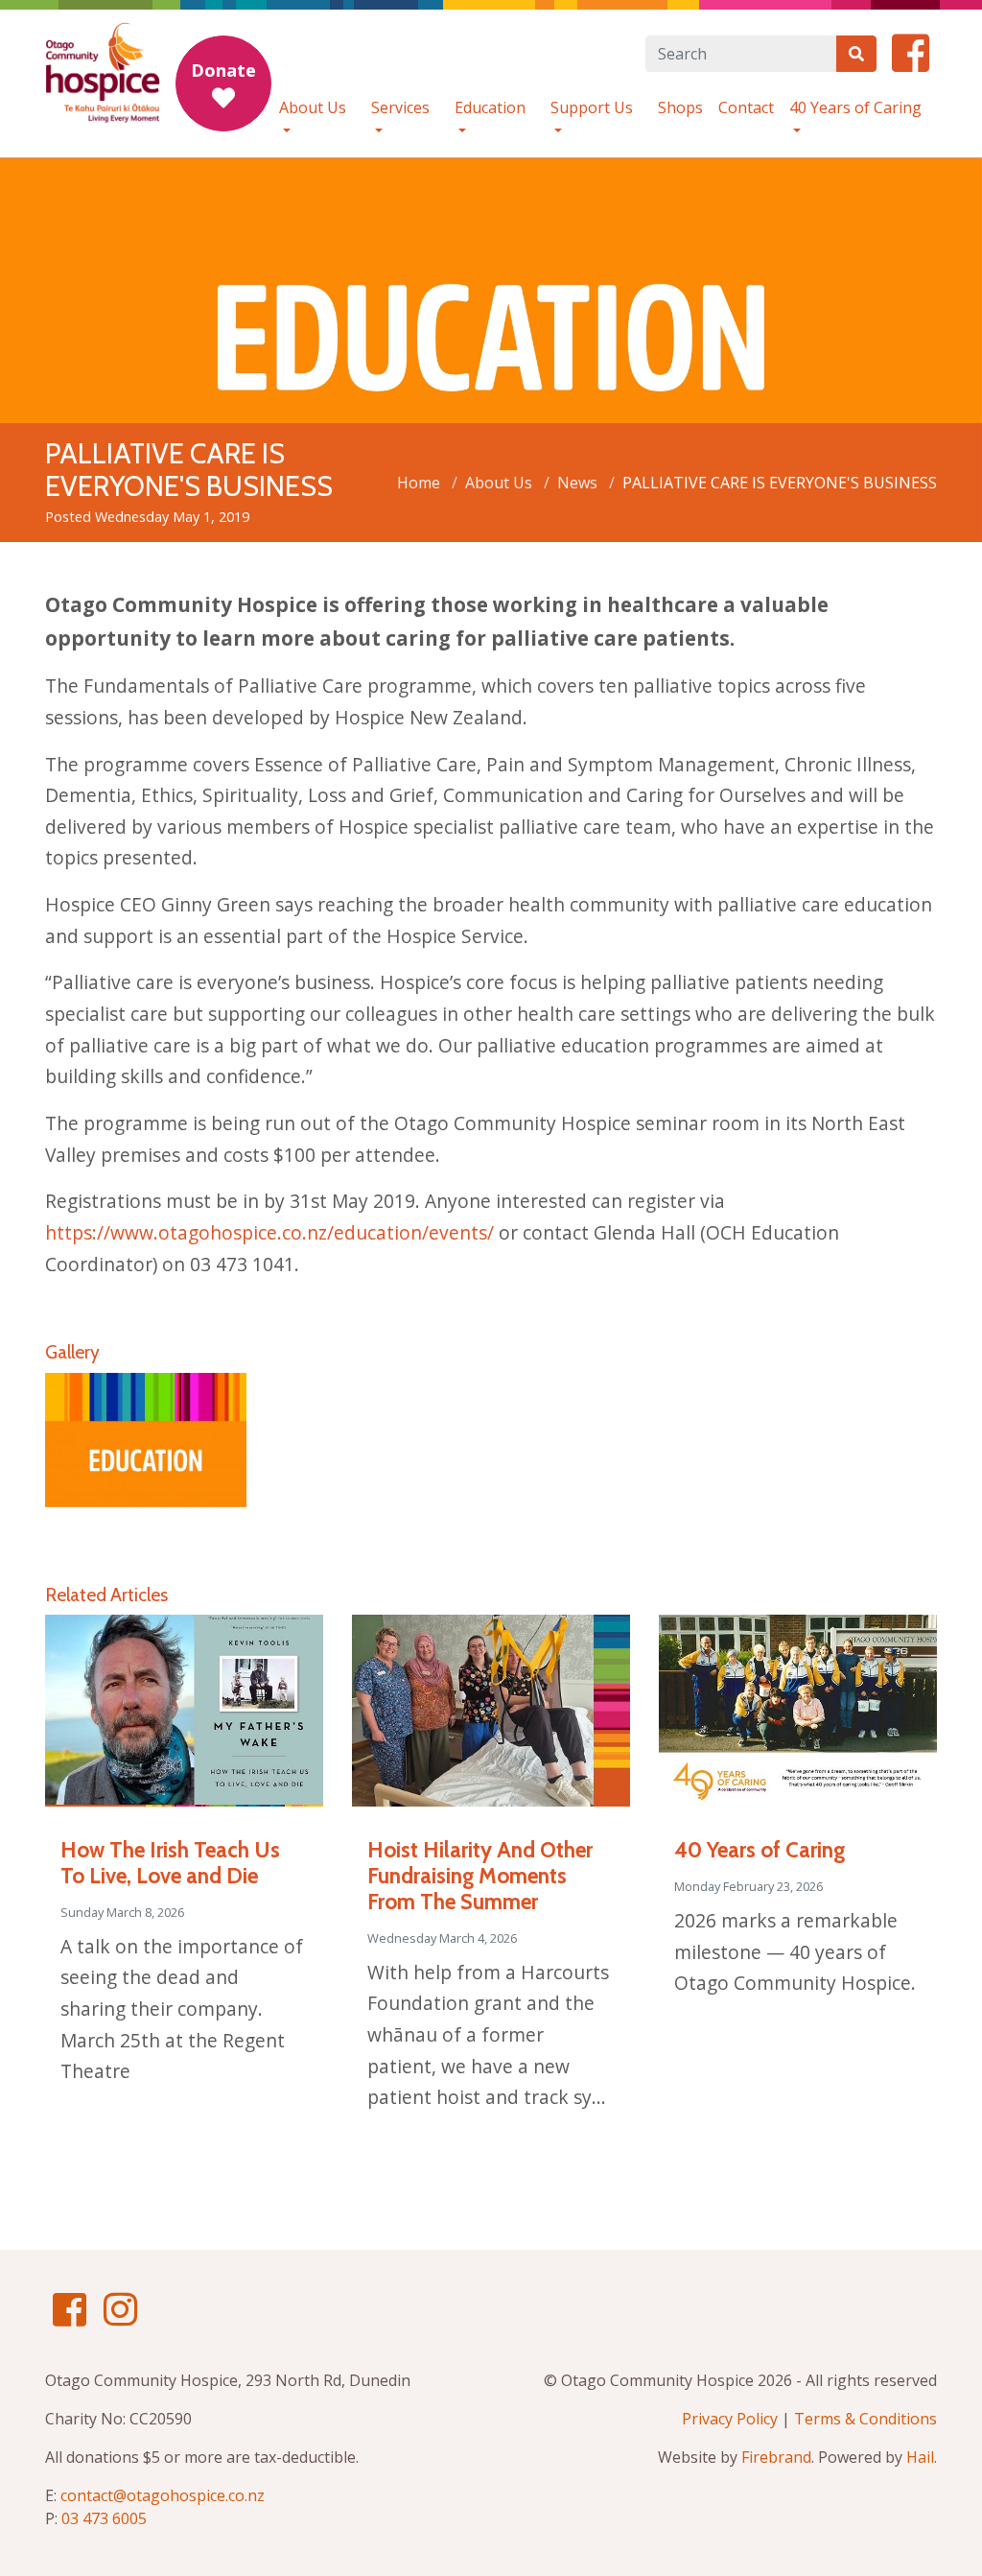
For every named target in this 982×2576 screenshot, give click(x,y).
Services (400, 107)
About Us (313, 107)
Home (419, 483)
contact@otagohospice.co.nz (163, 2495)
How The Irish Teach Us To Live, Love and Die (170, 1863)
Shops (680, 107)
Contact (746, 107)
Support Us (592, 107)
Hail (920, 2457)
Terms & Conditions (865, 2419)
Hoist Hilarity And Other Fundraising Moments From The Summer (480, 1876)
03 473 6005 (104, 2518)
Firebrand (776, 2457)
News (577, 483)
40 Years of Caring (855, 107)
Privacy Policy (730, 2419)
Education (490, 107)
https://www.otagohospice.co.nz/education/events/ (269, 1232)
